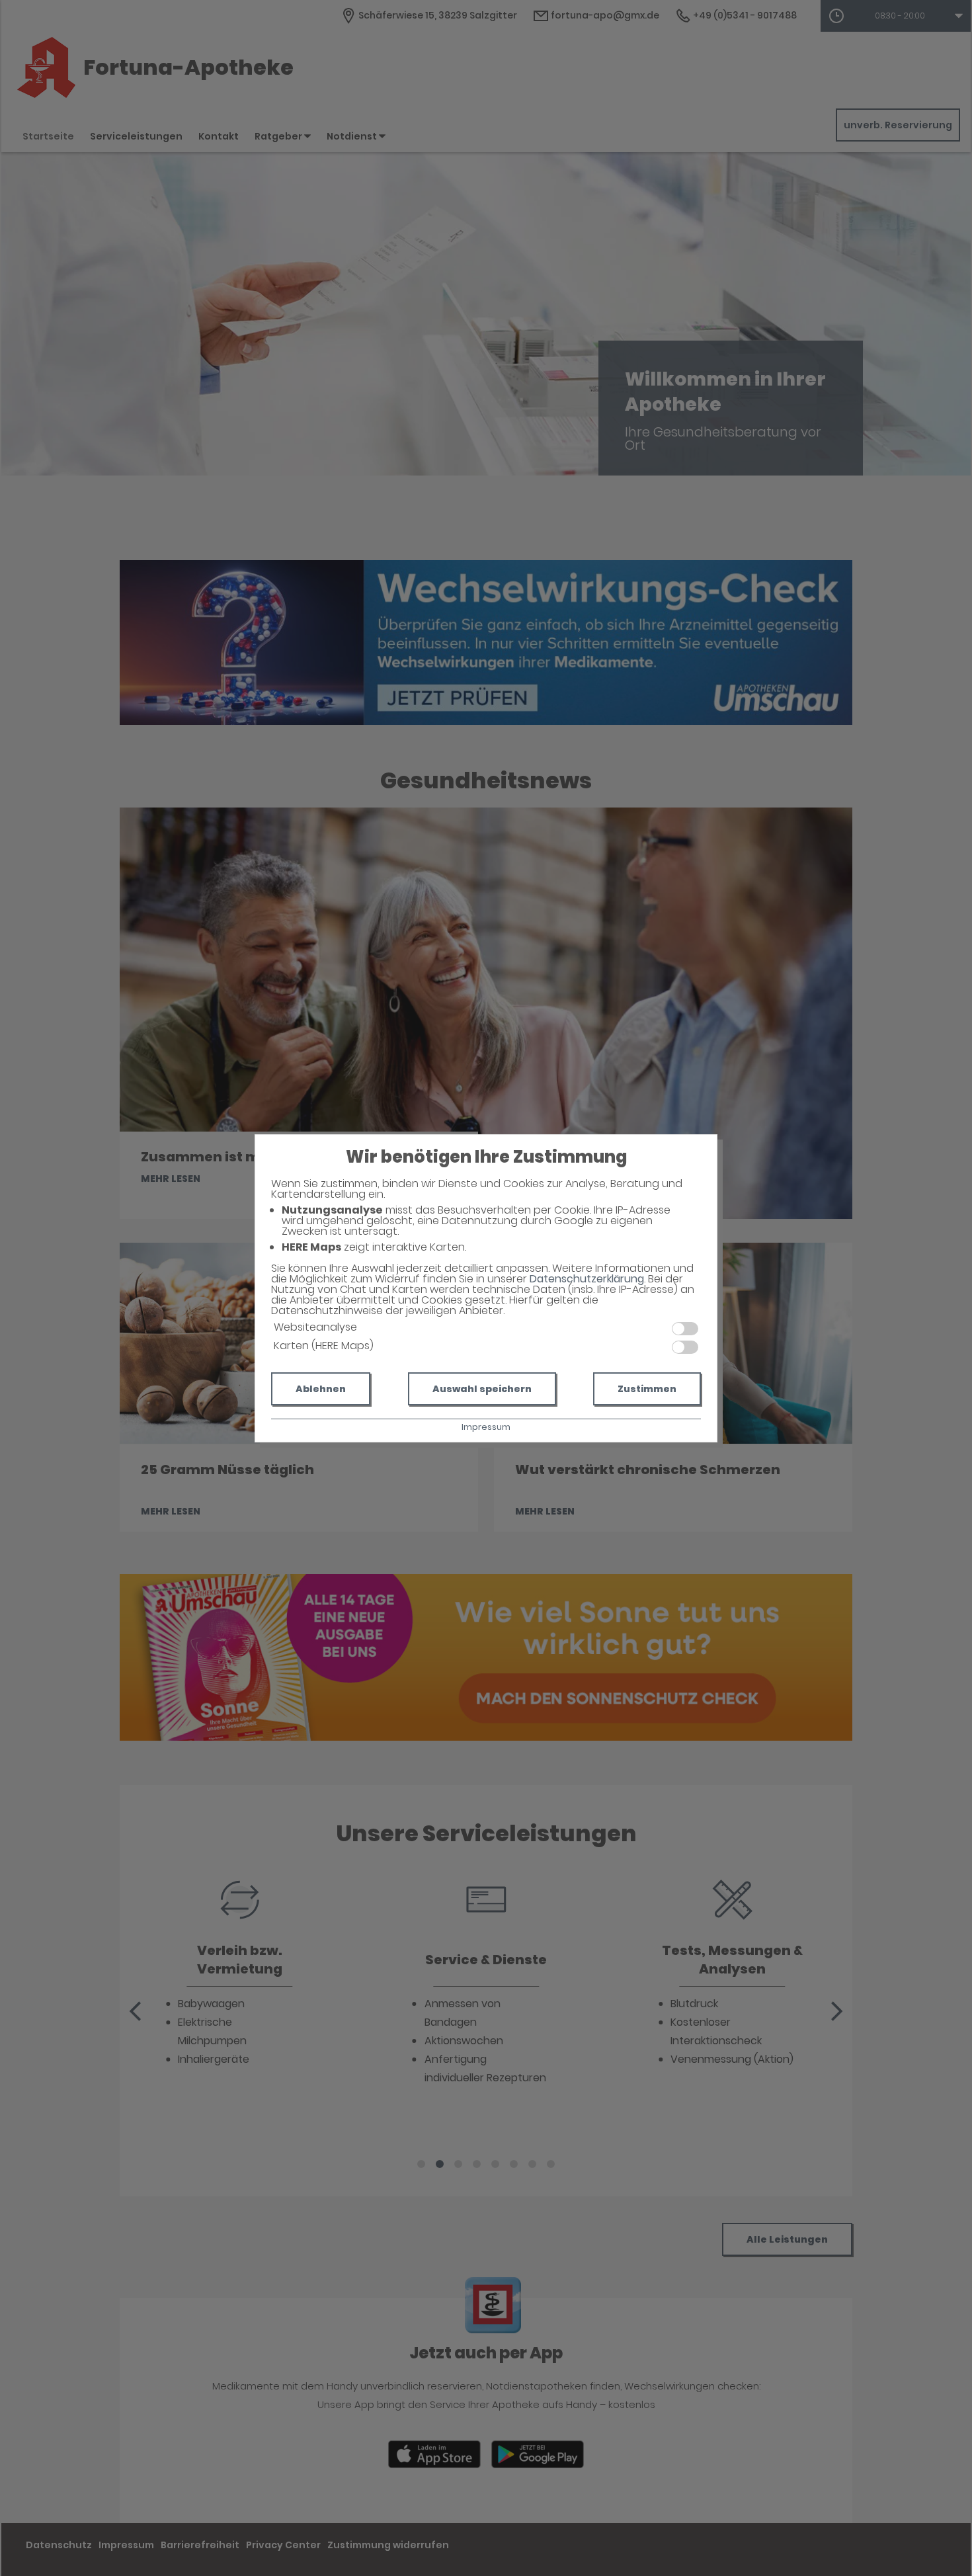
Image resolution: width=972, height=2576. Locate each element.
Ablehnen (321, 1389)
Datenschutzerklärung (587, 1279)
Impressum (486, 1427)
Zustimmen (647, 1389)
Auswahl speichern (482, 1389)
